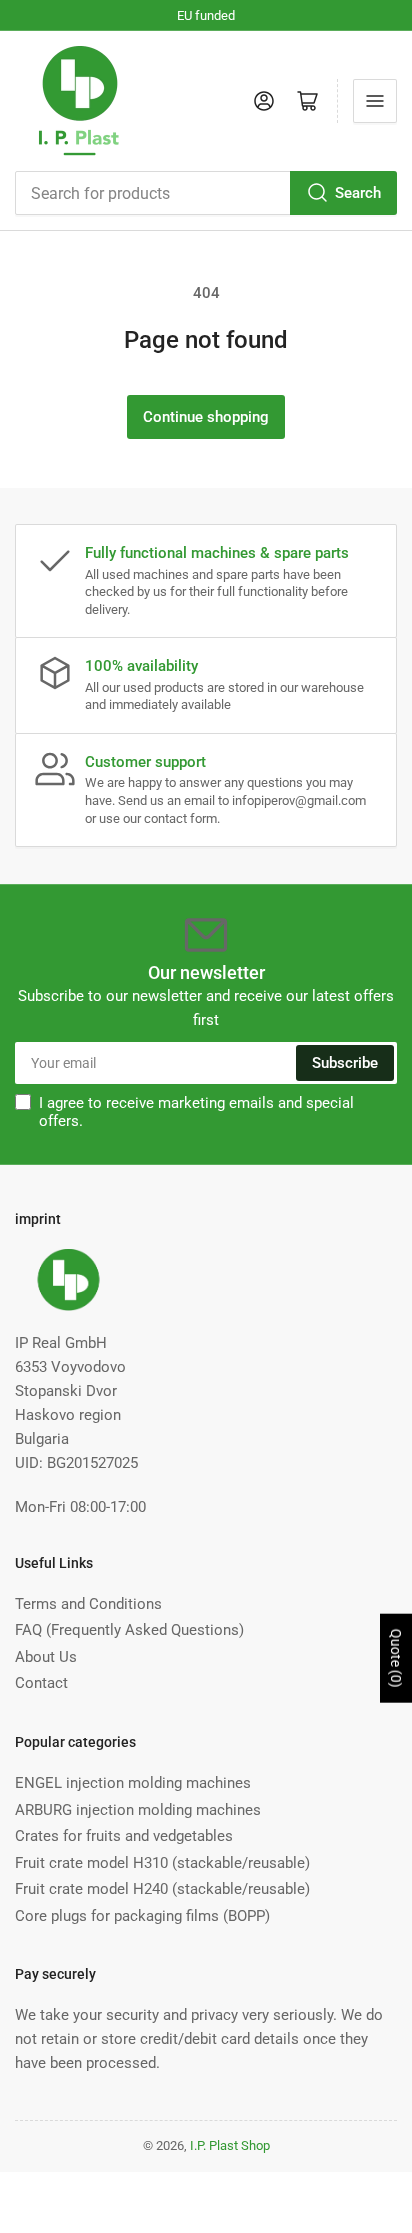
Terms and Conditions (88, 1604)
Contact (41, 1683)
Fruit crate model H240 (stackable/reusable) (162, 1889)
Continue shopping (206, 417)
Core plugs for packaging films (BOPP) (142, 1916)
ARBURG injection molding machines (138, 1810)
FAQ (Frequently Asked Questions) (129, 1630)
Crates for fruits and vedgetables (124, 1836)
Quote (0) (396, 1658)
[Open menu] (375, 101)
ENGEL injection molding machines (133, 1783)
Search (358, 193)
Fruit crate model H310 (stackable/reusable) (162, 1863)
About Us (46, 1657)
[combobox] (206, 193)
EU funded (206, 15)
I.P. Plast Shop (230, 2145)
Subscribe (345, 1063)
